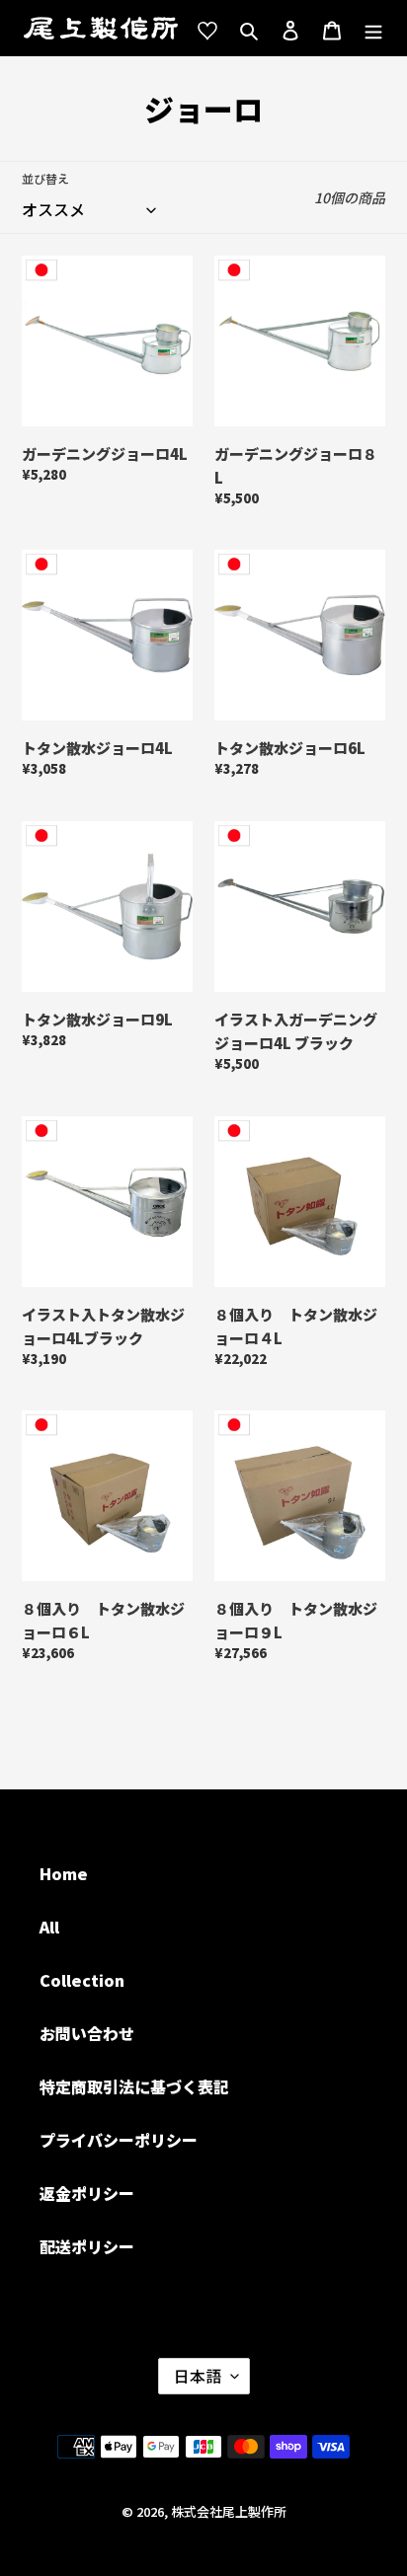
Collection (82, 1980)
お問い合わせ (87, 2033)
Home (64, 1873)
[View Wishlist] (207, 28)
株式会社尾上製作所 (229, 2511)
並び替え (45, 178)
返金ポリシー (87, 2193)
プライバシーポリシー (119, 2140)
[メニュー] (373, 28)
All (49, 1927)
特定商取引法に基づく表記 (134, 2086)
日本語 (198, 2376)
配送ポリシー (87, 2246)
